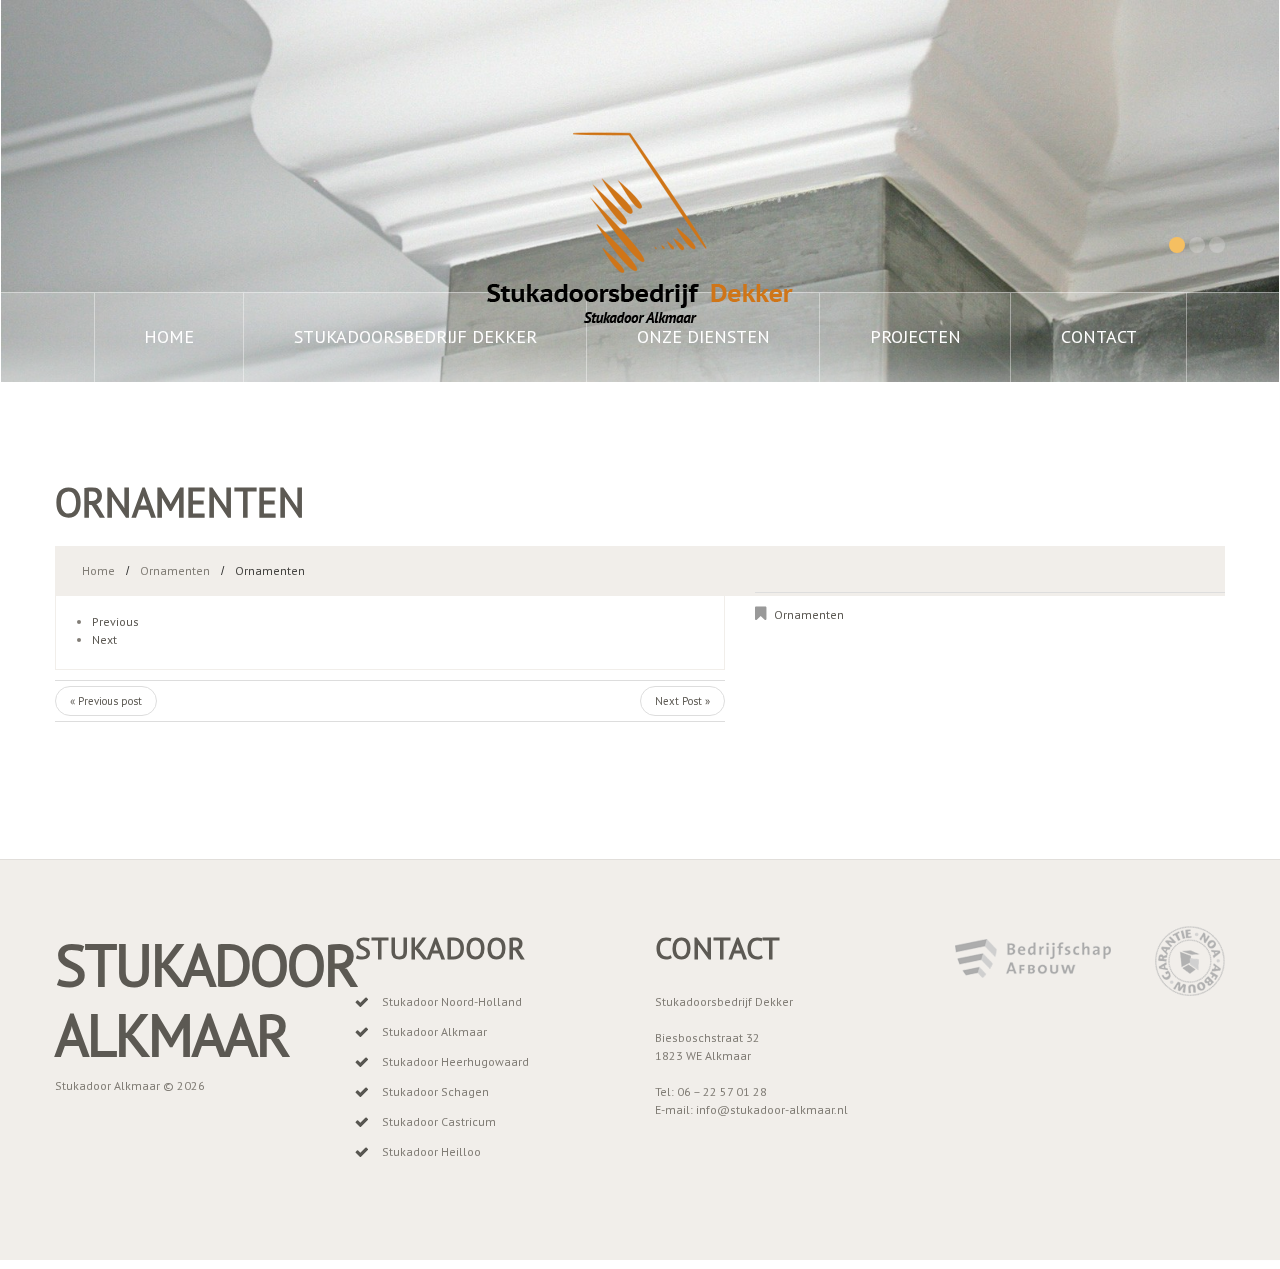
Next (104, 639)
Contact (1099, 336)
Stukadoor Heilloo (431, 1151)
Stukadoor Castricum (439, 1121)
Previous (115, 621)
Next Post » (682, 701)
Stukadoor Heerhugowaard (455, 1061)
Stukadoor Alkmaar (206, 999)
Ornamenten (175, 570)
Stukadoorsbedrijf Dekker (415, 336)
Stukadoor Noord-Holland (452, 1001)
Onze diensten (703, 336)
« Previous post (106, 701)
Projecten (915, 336)
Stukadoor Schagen (435, 1091)
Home (169, 336)
